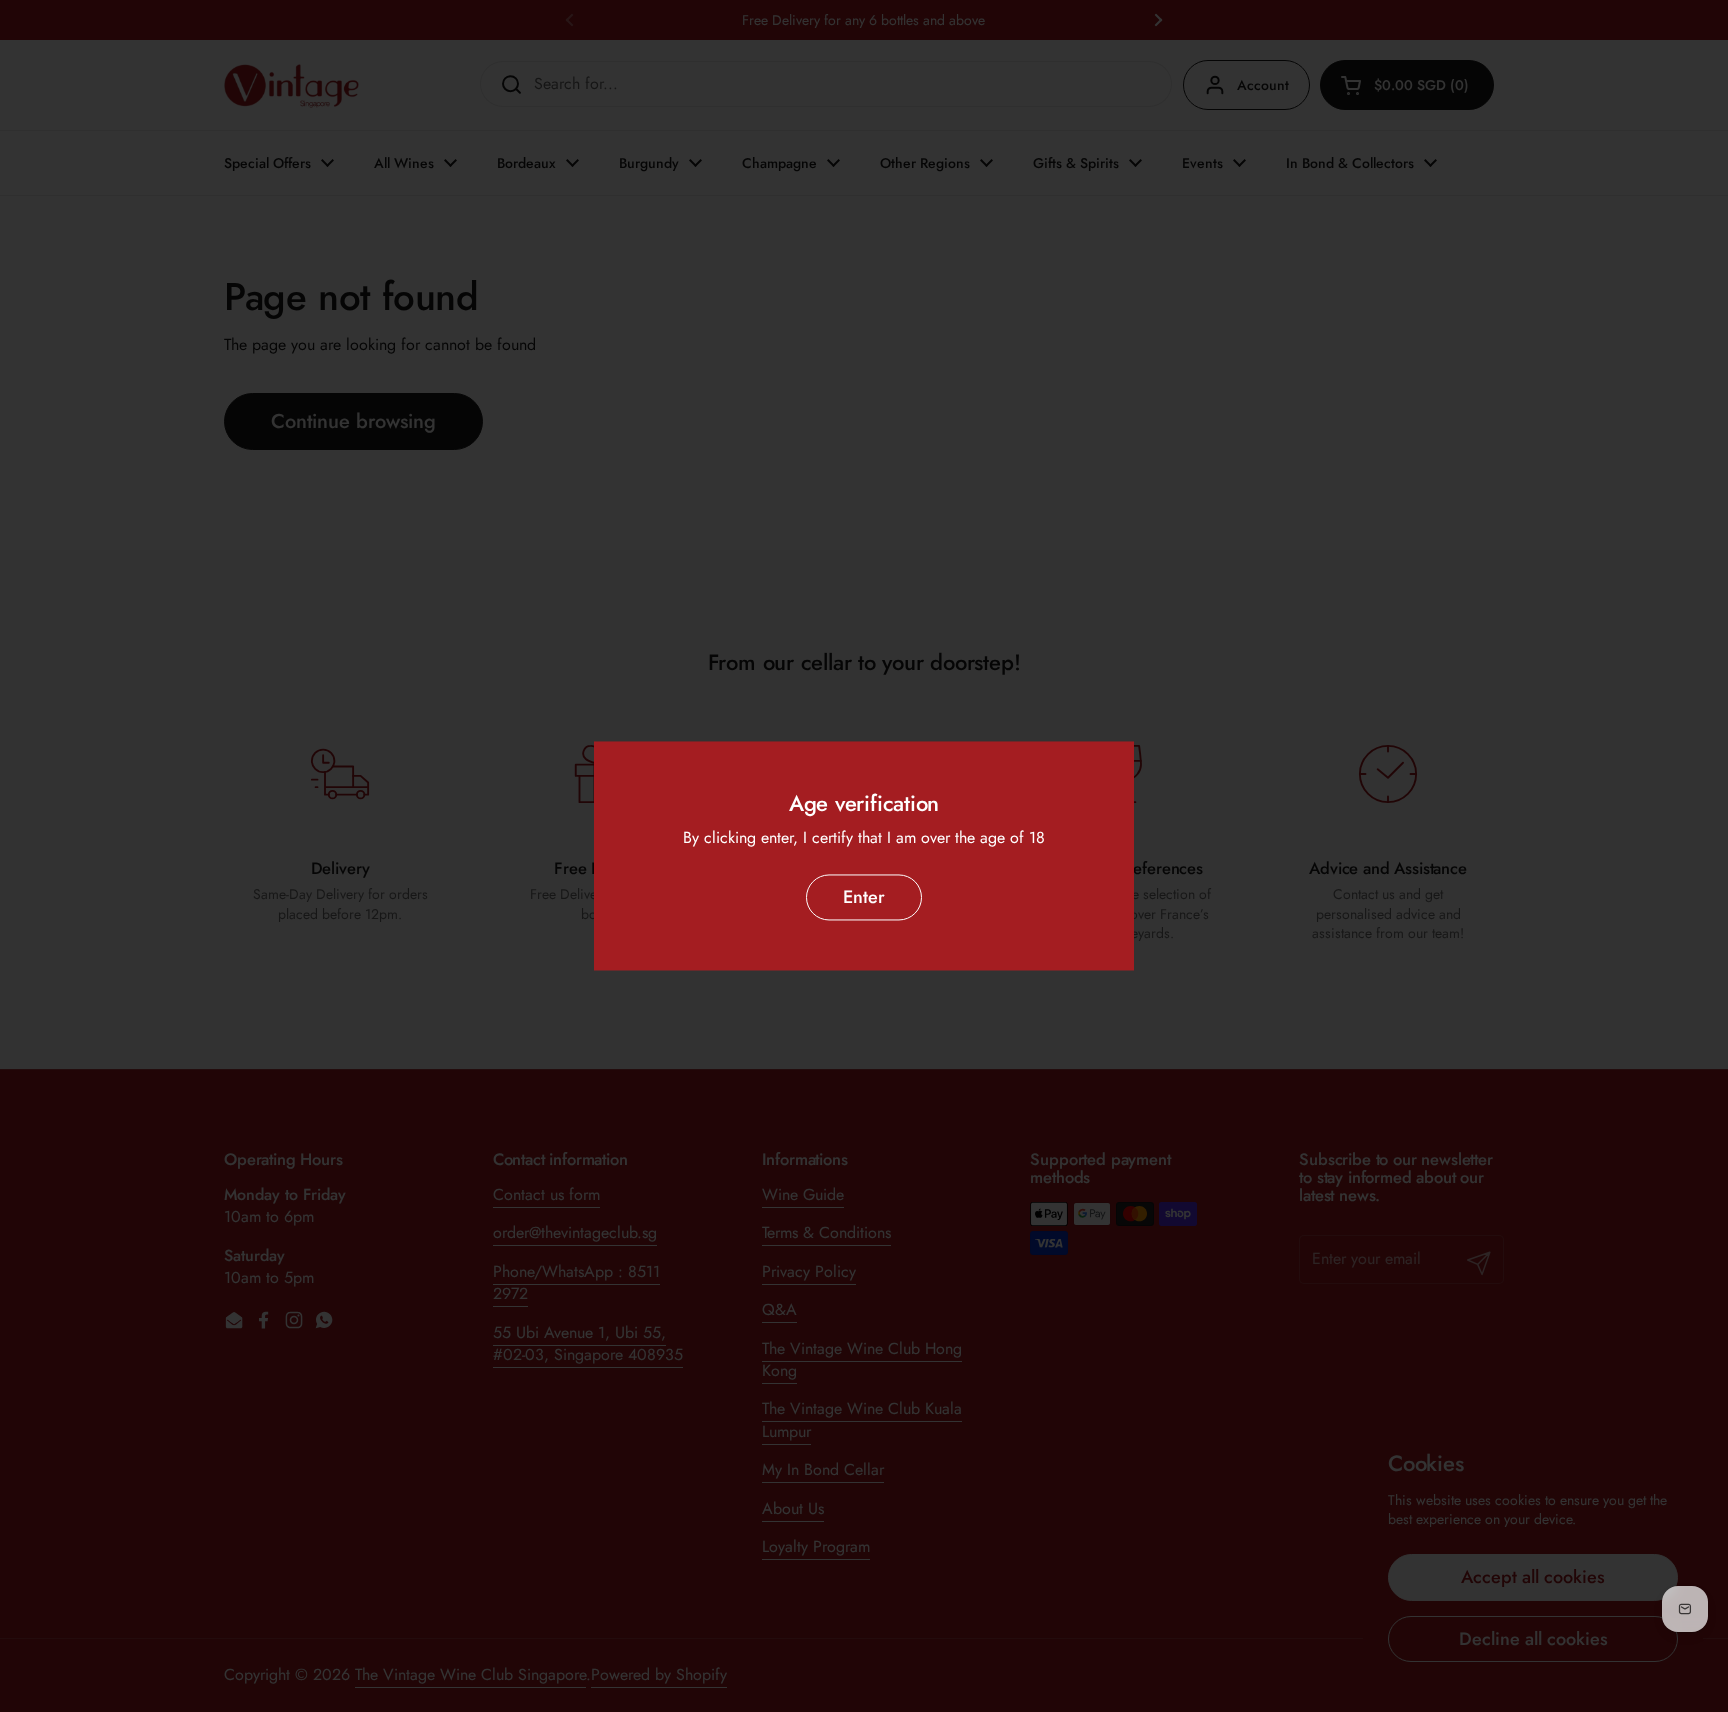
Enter (864, 897)
